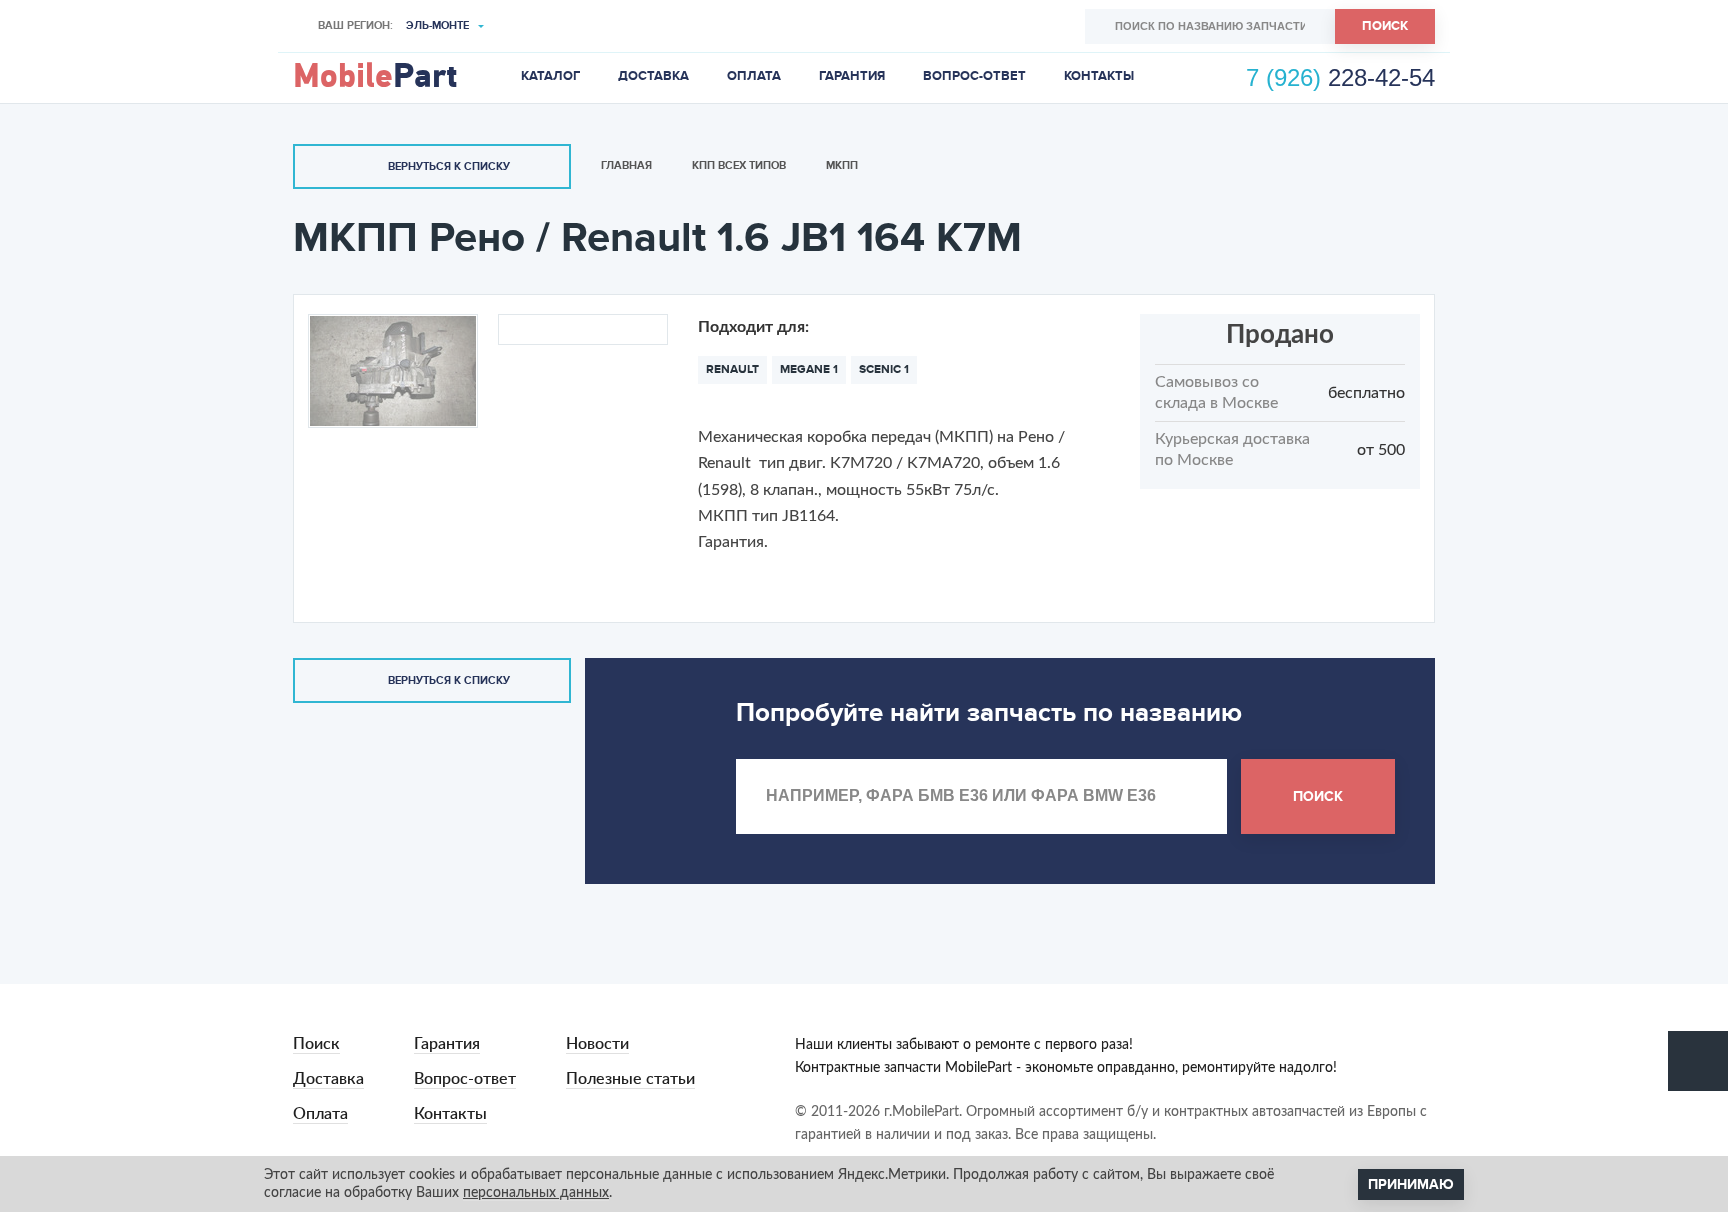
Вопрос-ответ (974, 76)
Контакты (1099, 76)
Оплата (754, 76)
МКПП (842, 165)
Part (375, 77)
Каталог (550, 76)
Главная (626, 165)
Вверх (1698, 1061)
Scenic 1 (884, 369)
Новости (597, 1044)
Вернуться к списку (449, 166)
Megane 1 (809, 369)
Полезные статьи (630, 1079)
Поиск (1385, 26)
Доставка (653, 76)
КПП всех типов (739, 165)
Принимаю (1411, 1184)
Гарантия (852, 76)
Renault (732, 369)
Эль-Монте (437, 25)
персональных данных (536, 1193)
